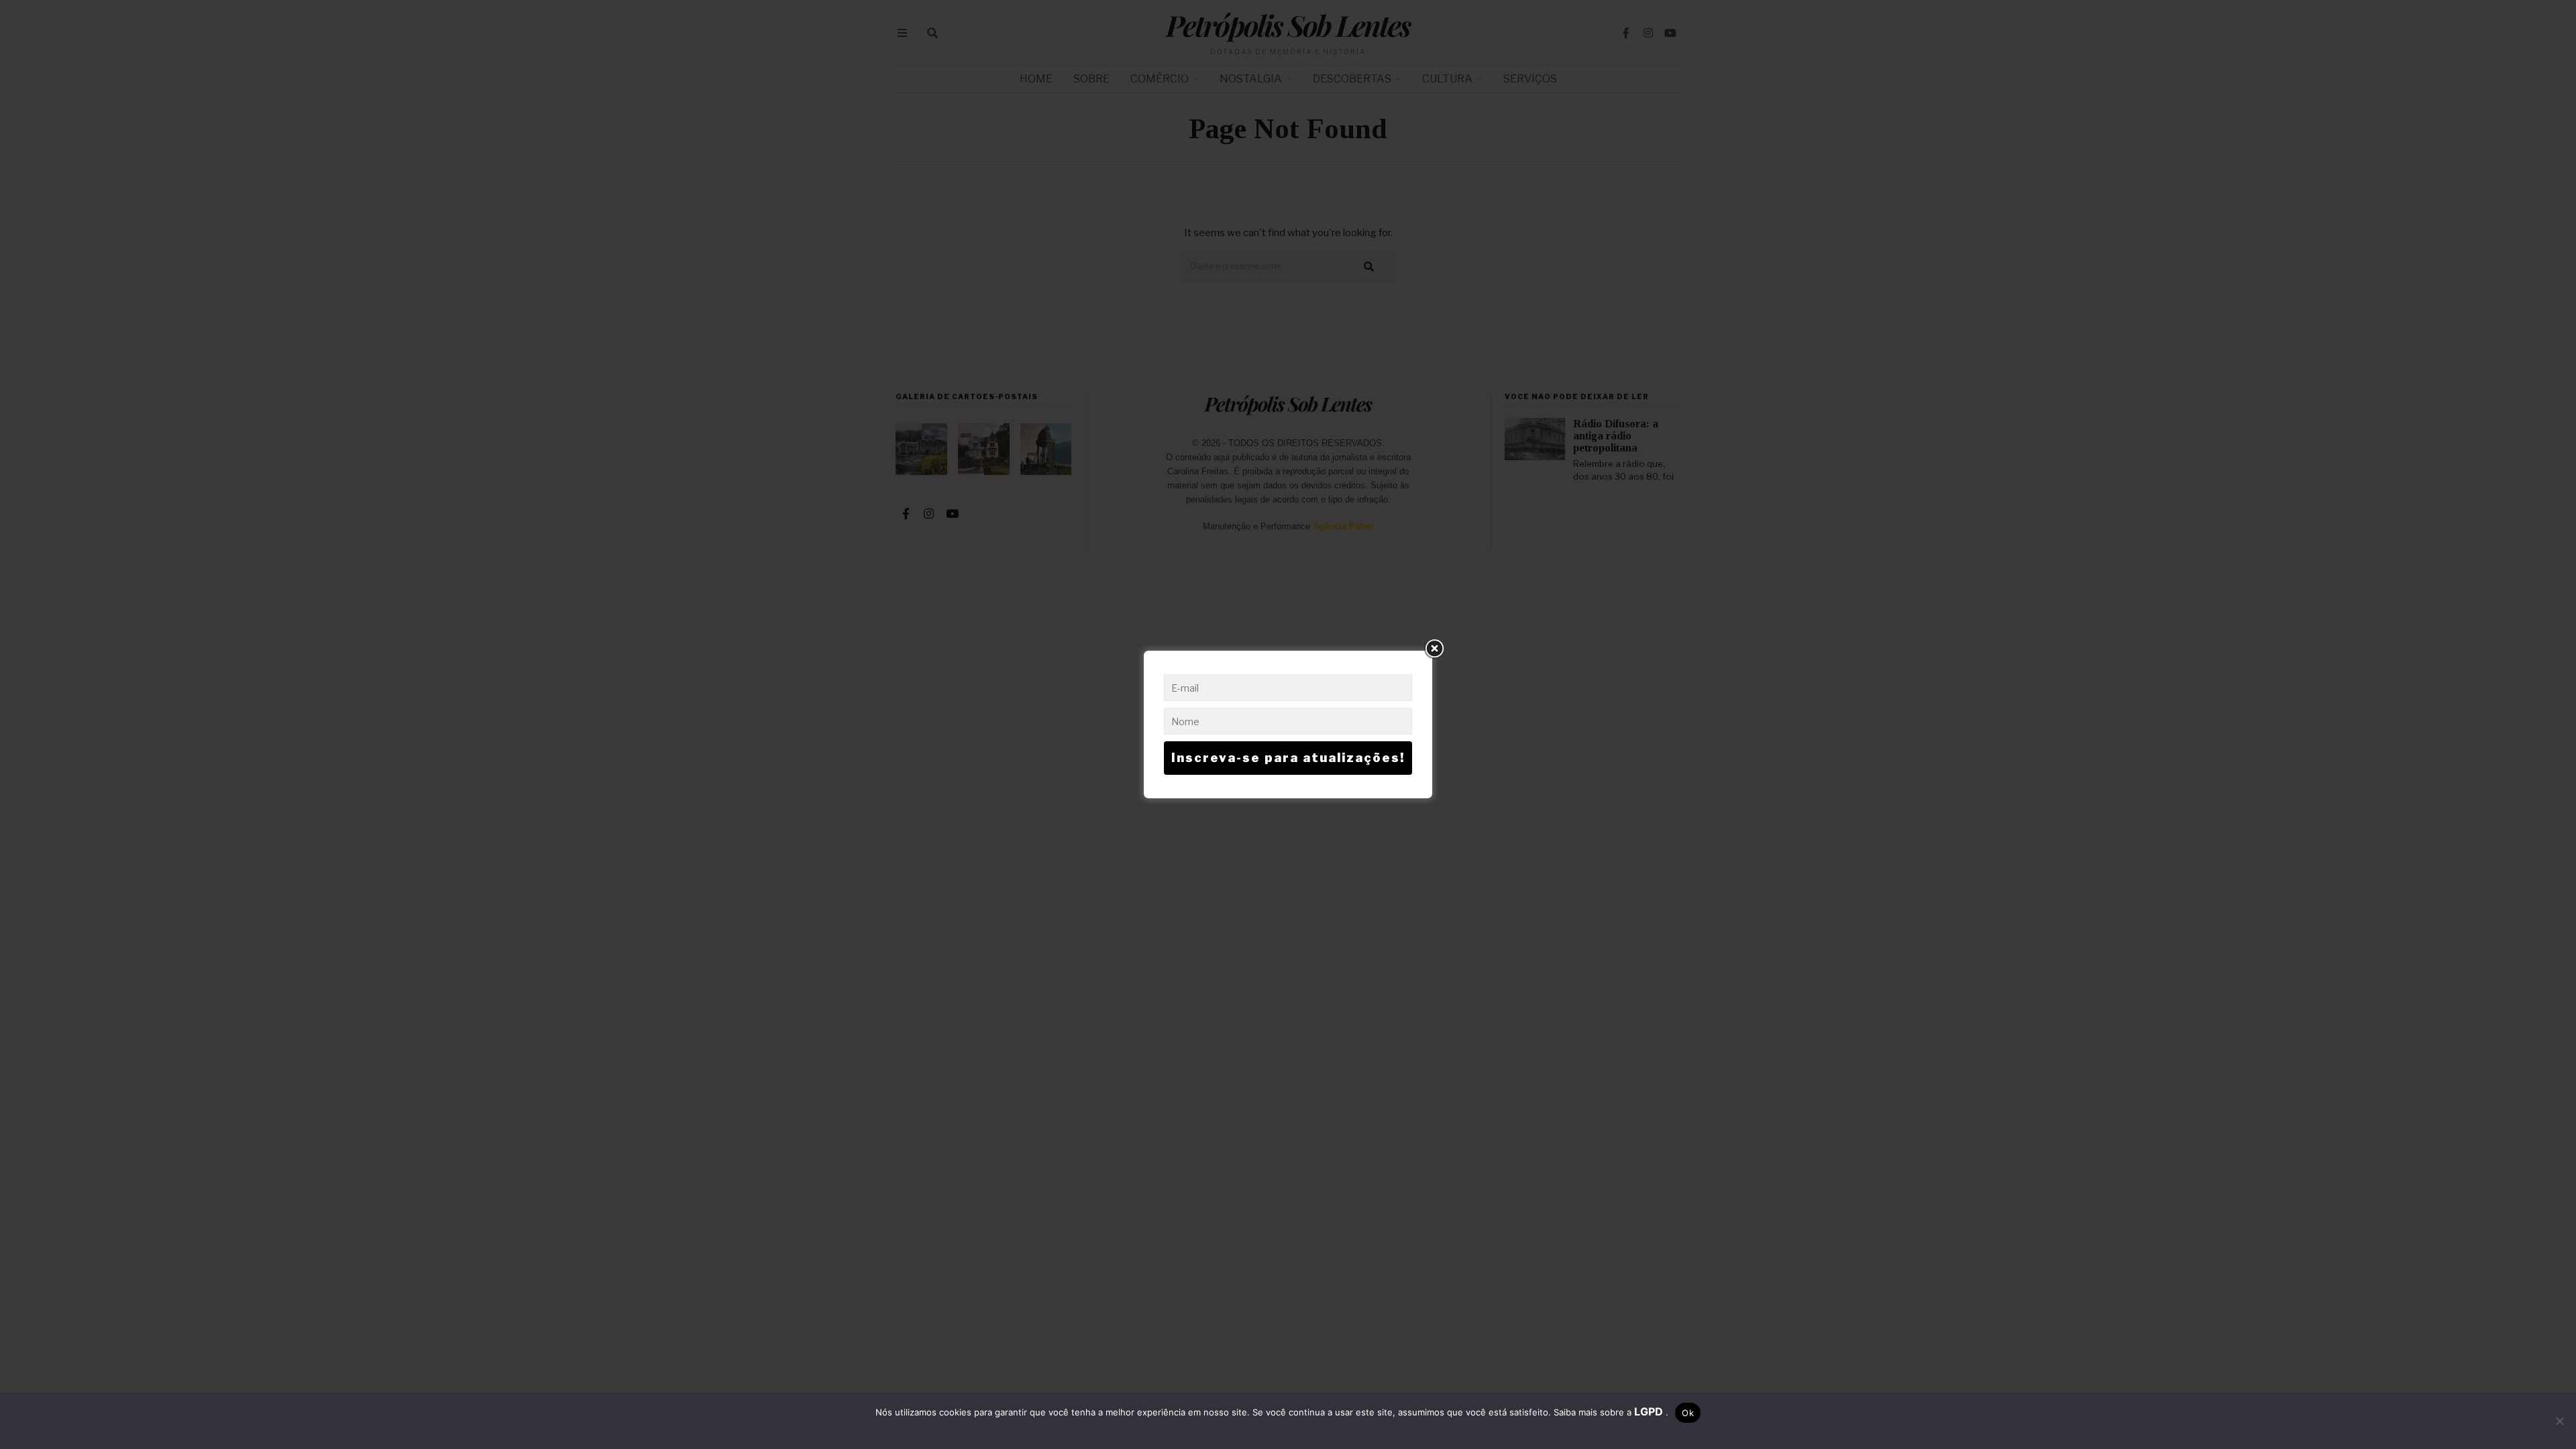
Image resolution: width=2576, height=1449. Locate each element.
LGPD (1650, 1411)
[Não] (2559, 1421)
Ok (1688, 1413)
